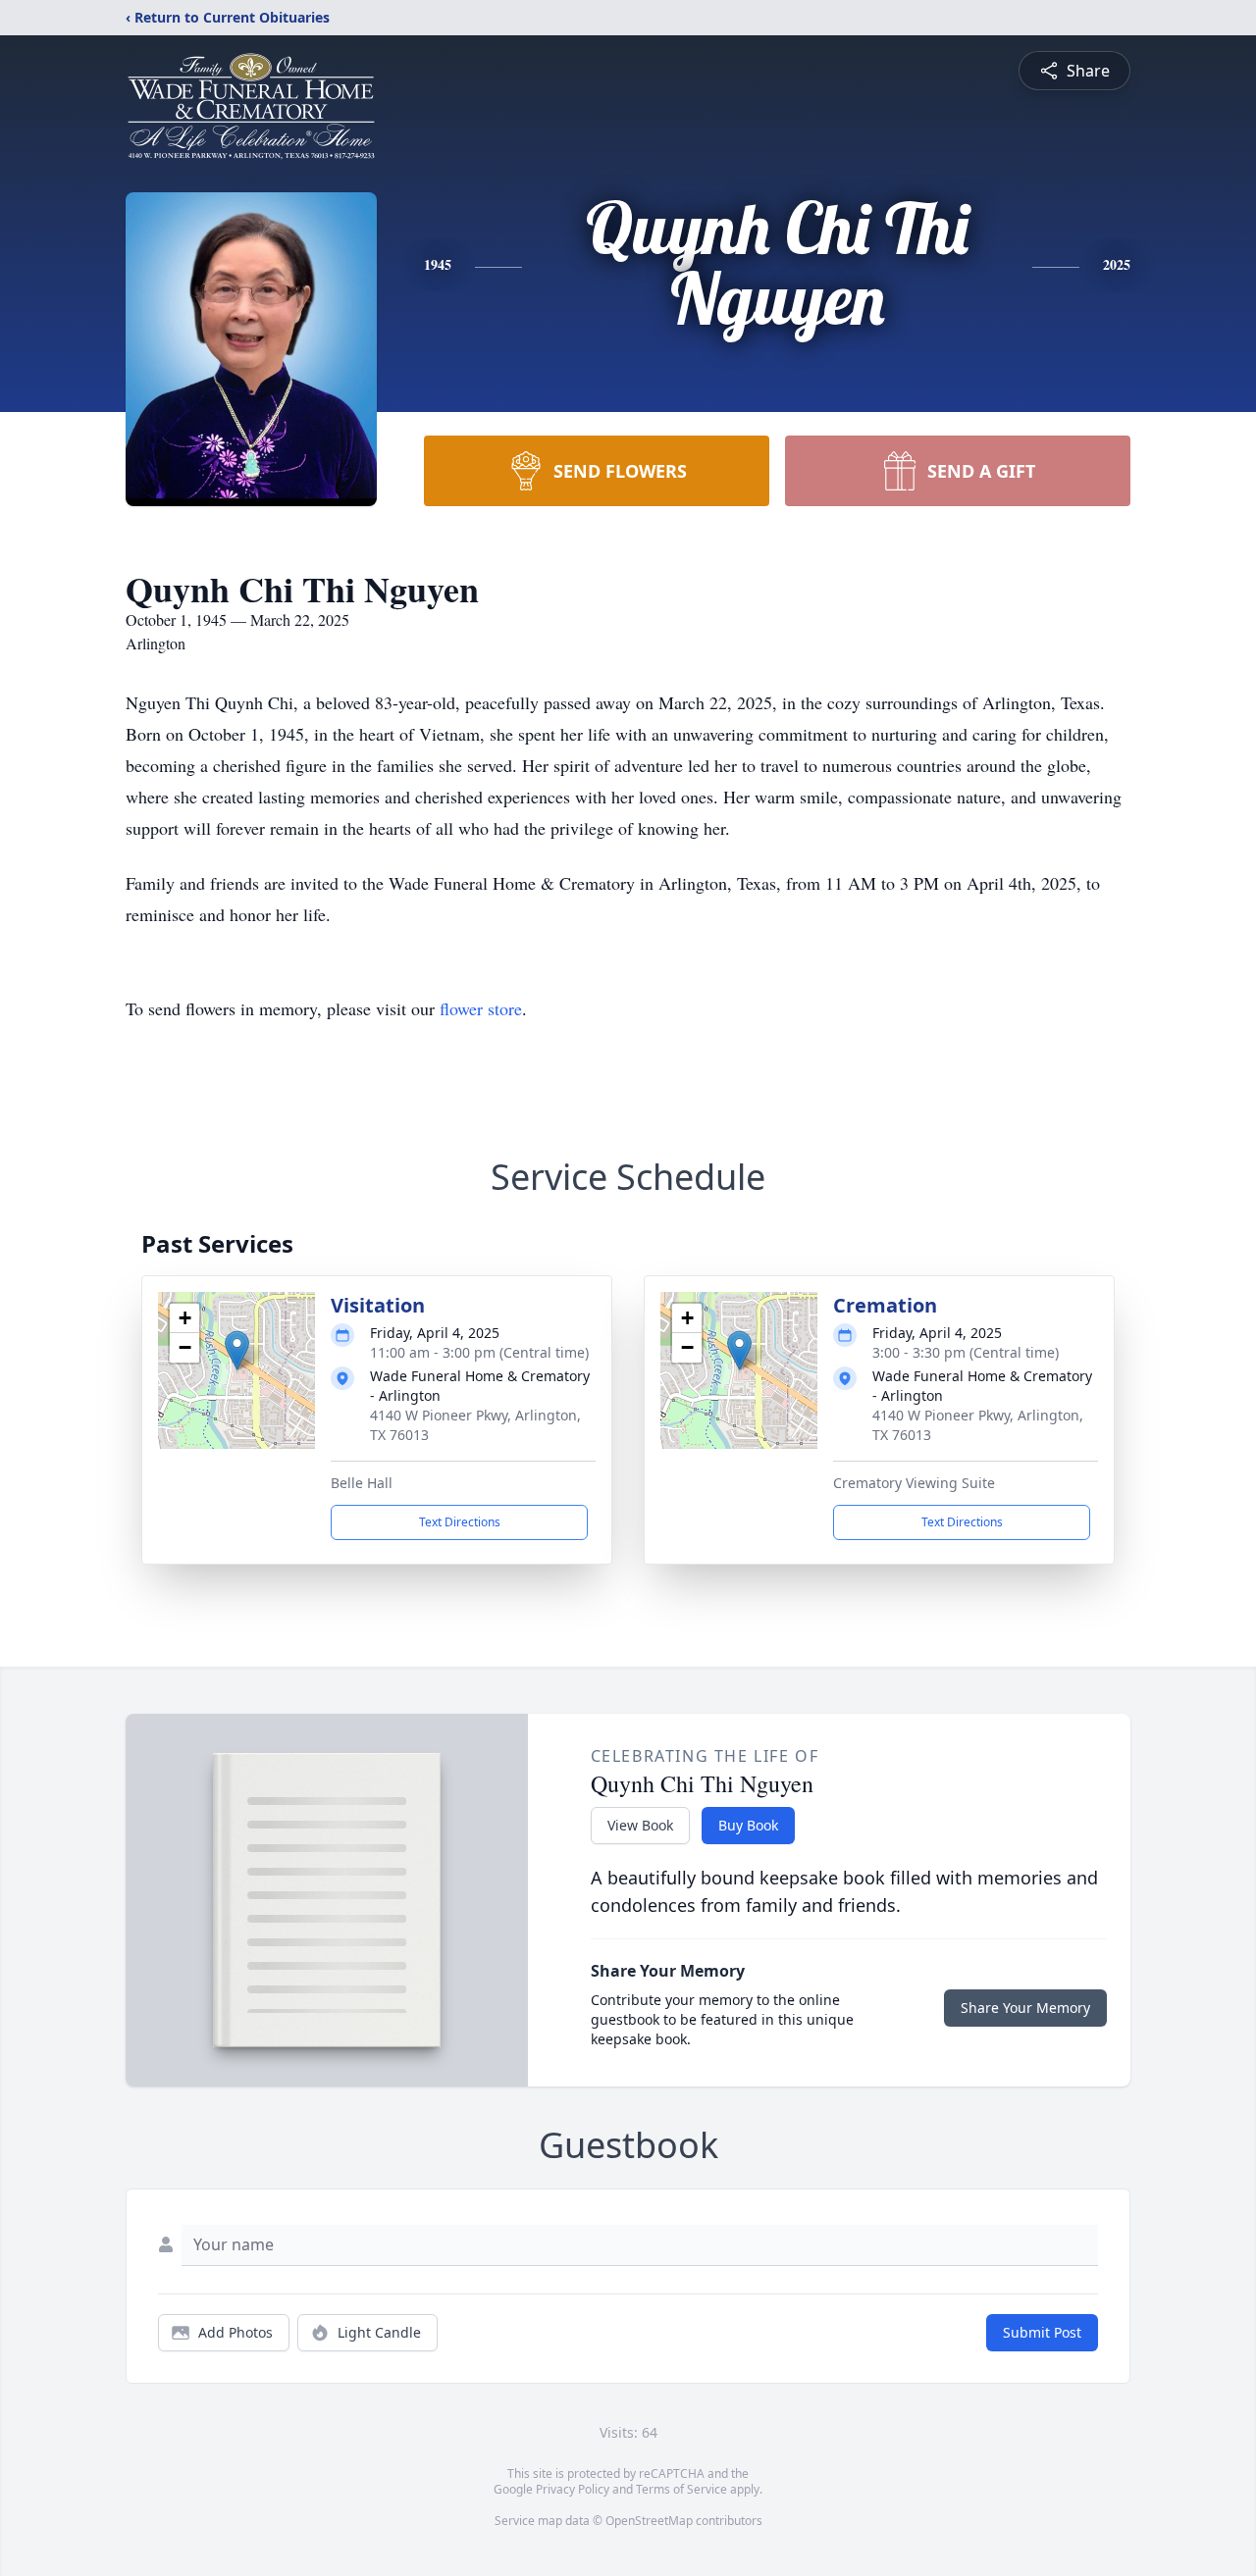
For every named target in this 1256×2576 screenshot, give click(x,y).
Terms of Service (681, 2489)
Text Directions (460, 1522)
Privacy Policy (573, 2489)
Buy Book (748, 1825)
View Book (640, 1825)
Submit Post (1042, 2332)
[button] (237, 1350)
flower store (481, 1008)
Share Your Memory (1025, 2008)
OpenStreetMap (649, 2521)
